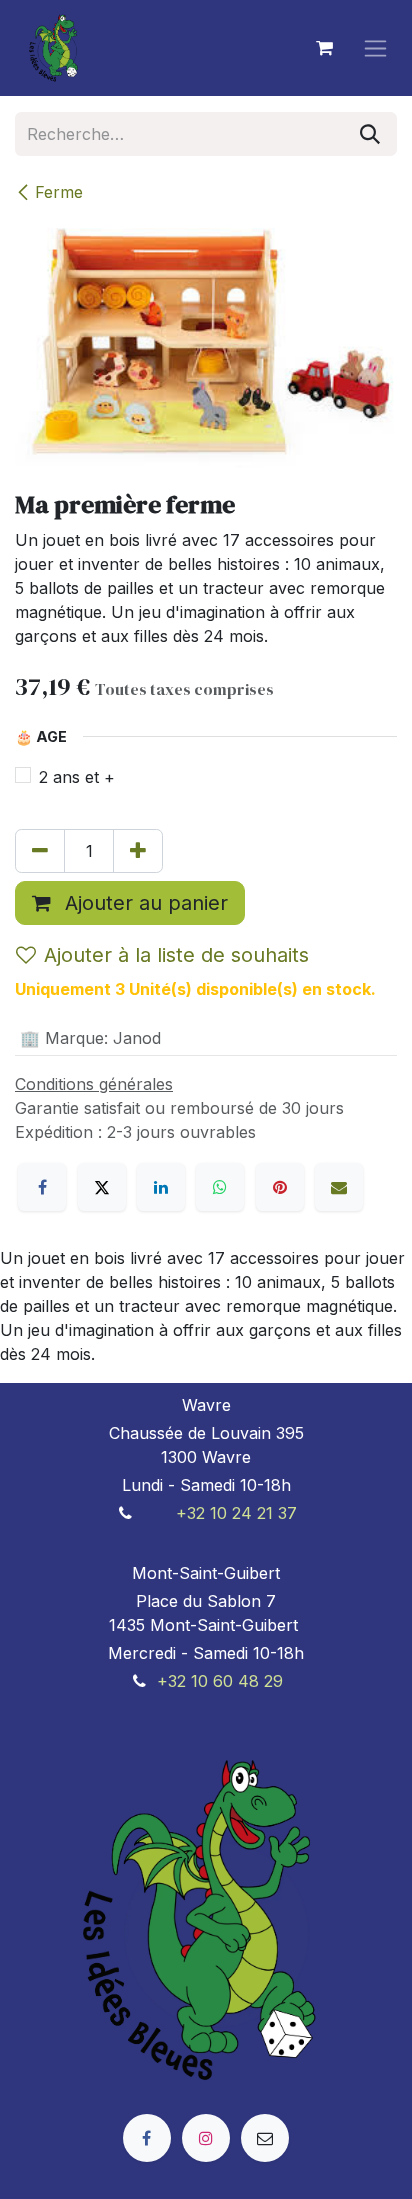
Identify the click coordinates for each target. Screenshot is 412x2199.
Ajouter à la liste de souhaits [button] (176, 955)
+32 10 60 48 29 (220, 1681)
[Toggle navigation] (375, 48)
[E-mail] (339, 1187)
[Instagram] (206, 2138)
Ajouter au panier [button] (143, 903)
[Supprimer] (40, 851)
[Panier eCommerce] (324, 48)
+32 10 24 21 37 (236, 1513)
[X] (102, 1187)
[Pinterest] (280, 1187)
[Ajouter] (138, 851)
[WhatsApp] (220, 1187)
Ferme (59, 192)
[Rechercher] (370, 134)
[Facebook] (42, 1187)
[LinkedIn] (161, 1187)
